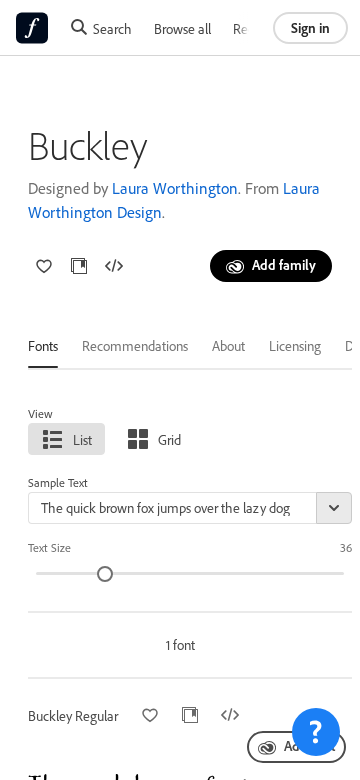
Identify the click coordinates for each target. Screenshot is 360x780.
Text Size (49, 547)
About (228, 345)
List (82, 439)
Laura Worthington (175, 188)
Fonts (43, 345)
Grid (169, 439)
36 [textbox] (346, 547)
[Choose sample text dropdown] (334, 508)
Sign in (310, 27)
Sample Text (58, 482)
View (40, 413)
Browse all (182, 28)
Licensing (295, 345)
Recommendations (135, 345)
